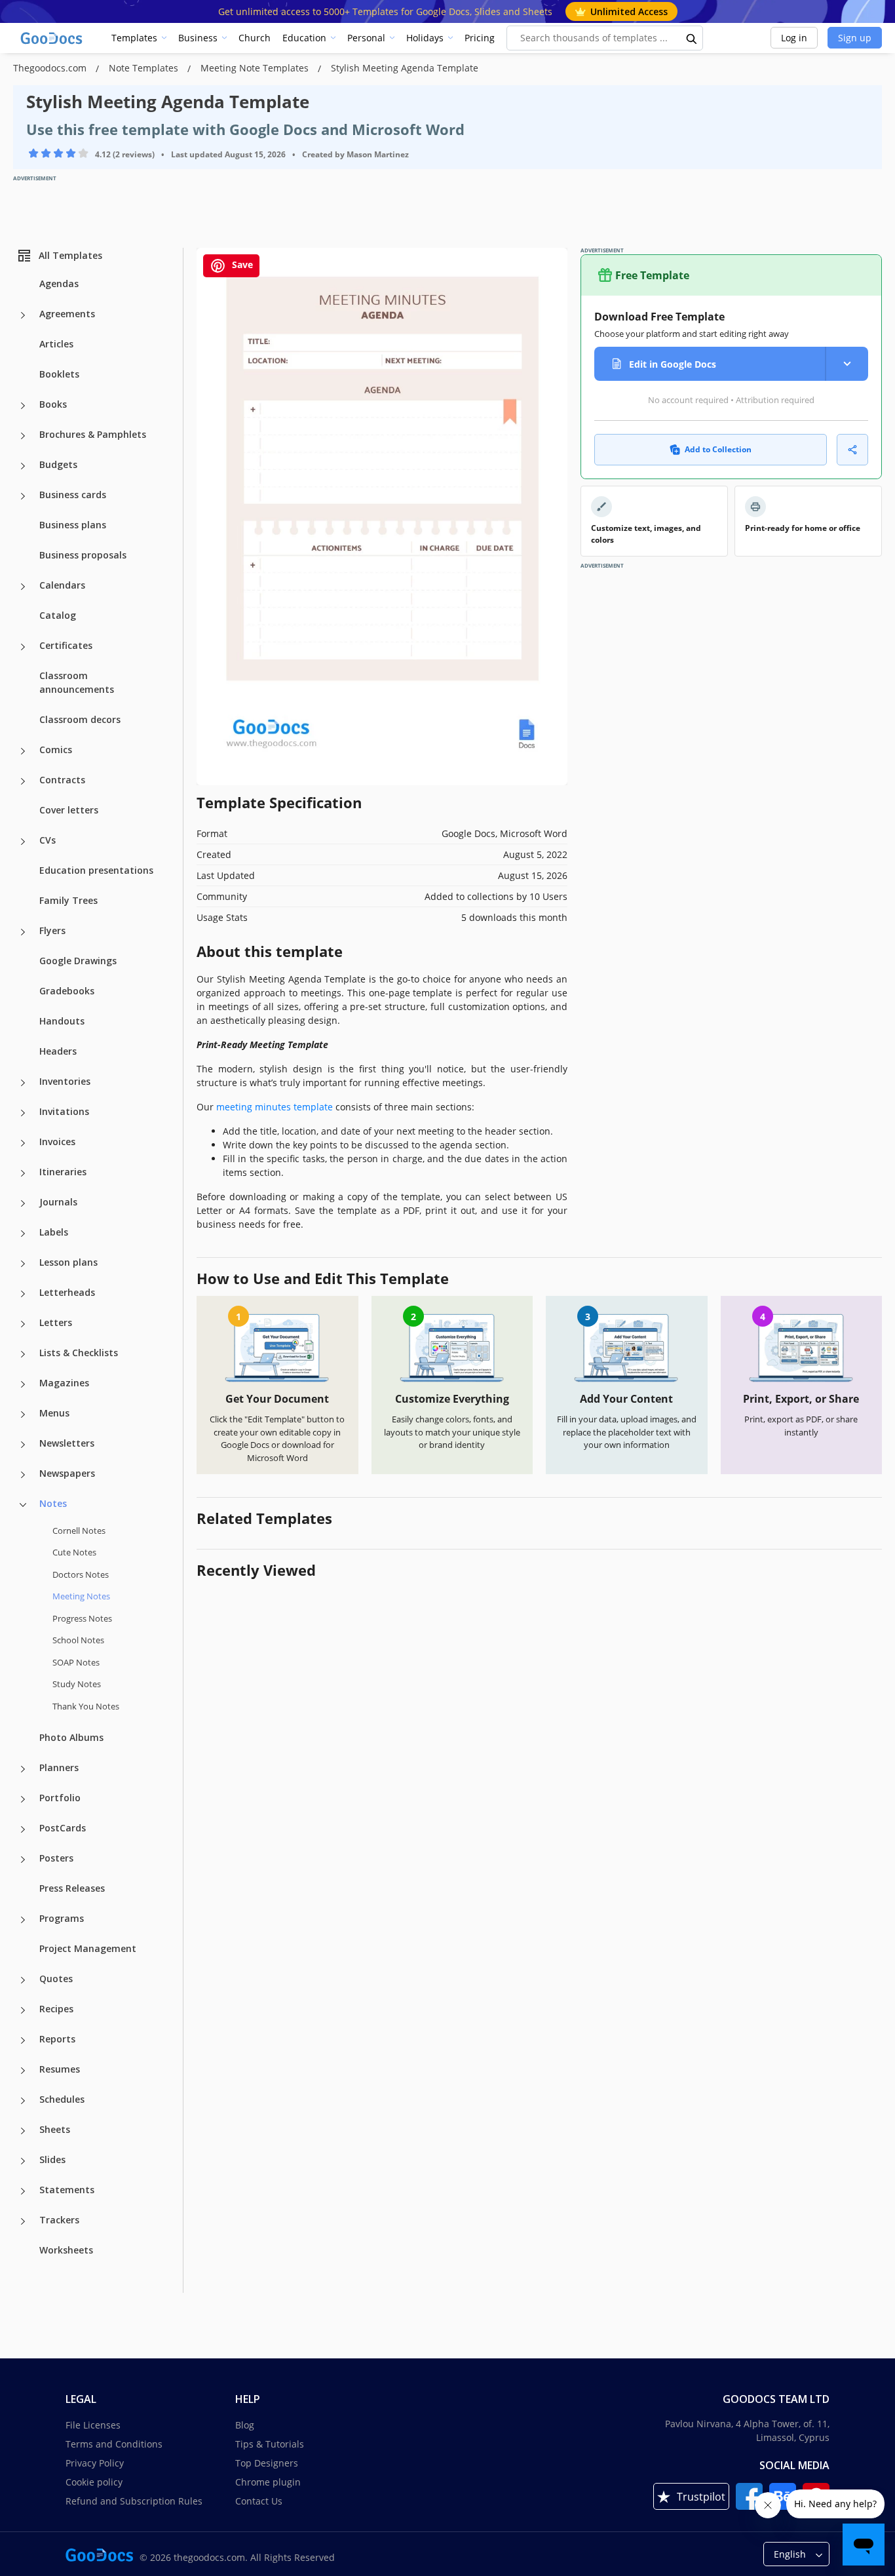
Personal (366, 38)
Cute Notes (74, 1552)
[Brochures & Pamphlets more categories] (23, 436)
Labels (54, 1232)
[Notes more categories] (23, 1505)
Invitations (64, 1111)
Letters (56, 1322)
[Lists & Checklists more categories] (23, 1354)
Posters (56, 1858)
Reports (57, 2039)
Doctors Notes (81, 1574)
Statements (67, 2190)
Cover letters (69, 810)
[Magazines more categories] (23, 1384)
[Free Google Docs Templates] (52, 38)
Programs (62, 1918)
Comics (56, 750)
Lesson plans (68, 1262)
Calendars (62, 585)
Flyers (52, 930)
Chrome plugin (268, 2482)
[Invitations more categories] (23, 1113)
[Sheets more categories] (23, 2131)
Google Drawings (78, 961)
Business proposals (83, 555)
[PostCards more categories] (23, 1829)
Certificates (66, 645)
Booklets (59, 374)
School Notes (78, 1640)
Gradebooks (67, 991)
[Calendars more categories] (23, 587)
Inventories (65, 1081)
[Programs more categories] (23, 1920)
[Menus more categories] (23, 1415)
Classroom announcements (77, 682)
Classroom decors (80, 719)
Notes (53, 1503)
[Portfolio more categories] (23, 1799)
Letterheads (67, 1292)
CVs (48, 840)
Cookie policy (94, 2482)
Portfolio (60, 1798)
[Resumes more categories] (23, 2071)
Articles (56, 344)
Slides (52, 2159)
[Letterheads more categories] (23, 1294)
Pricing (480, 38)
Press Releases (72, 1888)
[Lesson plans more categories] (23, 1264)
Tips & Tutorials (270, 2444)
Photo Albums (71, 1737)
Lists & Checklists (79, 1353)
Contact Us (259, 2501)
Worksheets (66, 2250)
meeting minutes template (275, 1107)
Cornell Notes (79, 1531)
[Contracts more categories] (23, 781)
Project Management (88, 1948)
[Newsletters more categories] (23, 1445)
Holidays (425, 38)
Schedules (62, 2099)
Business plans (73, 525)
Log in (794, 38)
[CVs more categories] (23, 842)
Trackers (59, 2220)
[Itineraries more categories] (23, 1173)
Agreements (67, 314)
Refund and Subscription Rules (134, 2501)
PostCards (63, 1828)
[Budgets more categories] (23, 466)
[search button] (692, 38)
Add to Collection (718, 449)
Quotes (56, 1979)
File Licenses (93, 2425)
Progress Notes (82, 1618)
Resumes (60, 2069)
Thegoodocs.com (51, 68)
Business (198, 38)
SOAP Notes (76, 1662)
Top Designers (267, 2463)
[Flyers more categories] (23, 932)
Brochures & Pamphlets (93, 434)
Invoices (57, 1142)
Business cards (73, 495)
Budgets (58, 464)
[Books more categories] (23, 406)
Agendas (59, 283)
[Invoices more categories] (23, 1143)
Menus (54, 1413)
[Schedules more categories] (23, 2101)
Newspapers (67, 1473)
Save (241, 264)
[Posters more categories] (23, 1860)
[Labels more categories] (23, 1234)
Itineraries (63, 1172)
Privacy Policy (95, 2463)
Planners (59, 1767)
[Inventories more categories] (23, 1083)
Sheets (55, 2129)
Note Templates (145, 68)
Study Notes (77, 1684)
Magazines (64, 1383)
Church (255, 38)
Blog (245, 2425)
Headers (58, 1051)
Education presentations (96, 870)
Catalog (58, 615)
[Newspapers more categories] (23, 1475)
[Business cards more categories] (23, 496)
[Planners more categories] (23, 1769)
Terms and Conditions (114, 2444)
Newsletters (67, 1443)
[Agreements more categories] (23, 315)
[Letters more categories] (23, 1324)
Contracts (62, 780)
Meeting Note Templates (256, 68)
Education (304, 38)
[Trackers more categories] (23, 2221)
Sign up (855, 38)
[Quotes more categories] (23, 1980)
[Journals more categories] (23, 1203)
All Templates (70, 255)
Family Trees (68, 900)
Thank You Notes (86, 1706)
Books (53, 404)
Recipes (56, 2009)
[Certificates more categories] (23, 647)
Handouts (62, 1021)
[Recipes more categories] (23, 2010)
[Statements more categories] (23, 2191)
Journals (58, 1202)
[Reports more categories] (23, 2040)
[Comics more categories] (23, 751)
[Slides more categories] (23, 2161)
